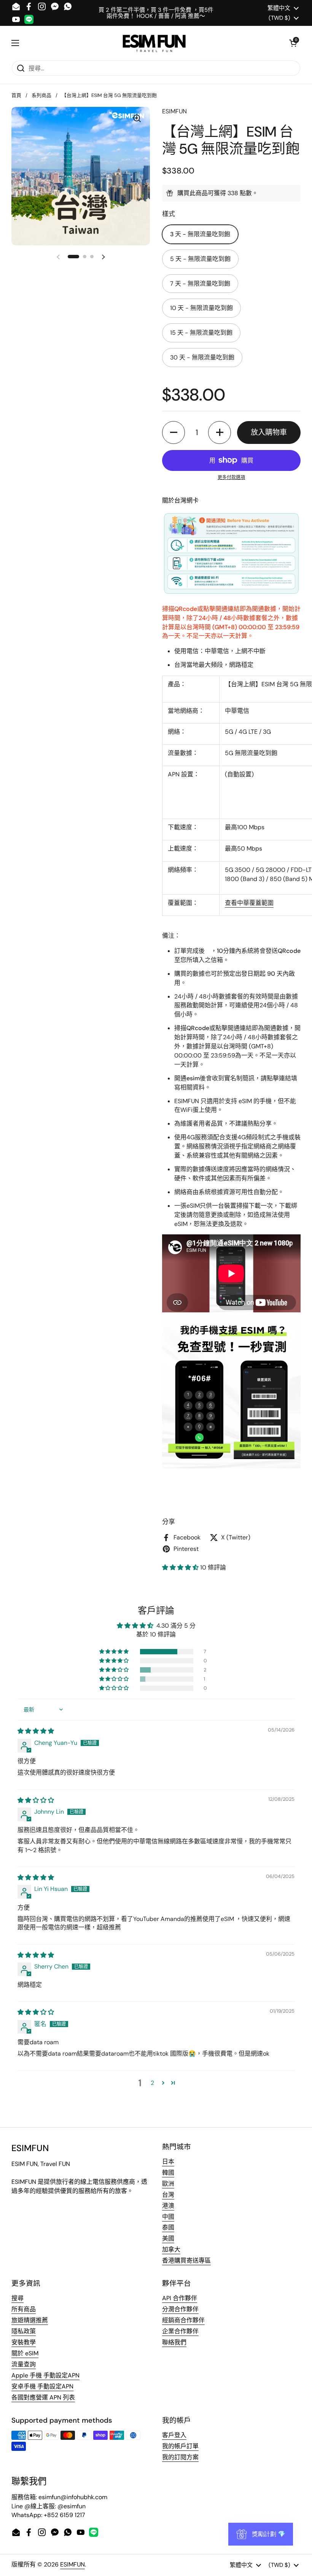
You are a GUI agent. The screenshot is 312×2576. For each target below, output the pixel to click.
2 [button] (152, 2083)
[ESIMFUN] (154, 43)
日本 (168, 2162)
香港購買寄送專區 (186, 2260)
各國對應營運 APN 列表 (43, 2397)
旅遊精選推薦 (30, 2320)
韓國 (168, 2173)
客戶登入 (174, 2435)
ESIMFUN (72, 2564)
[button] (293, 43)
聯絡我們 (174, 2342)
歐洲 (168, 2184)
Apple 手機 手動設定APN (45, 2375)
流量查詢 (24, 2364)
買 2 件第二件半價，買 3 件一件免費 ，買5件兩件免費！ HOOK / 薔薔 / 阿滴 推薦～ (156, 13)
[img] (36, 1731)
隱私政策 (24, 2331)
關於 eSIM (25, 2353)
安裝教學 (24, 2342)
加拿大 (171, 2249)
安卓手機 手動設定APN (42, 2386)
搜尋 (18, 2298)
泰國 (168, 2227)
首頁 (16, 95)
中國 (168, 2217)
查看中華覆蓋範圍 (249, 903)
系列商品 (41, 95)
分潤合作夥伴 (180, 2309)
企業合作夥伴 (180, 2331)
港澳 (168, 2206)
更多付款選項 (231, 477)
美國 (168, 2238)
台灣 (168, 2195)
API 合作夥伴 (180, 2298)
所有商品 (24, 2309)
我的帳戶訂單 (180, 2446)
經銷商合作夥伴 (183, 2320)
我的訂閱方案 (180, 2457)
